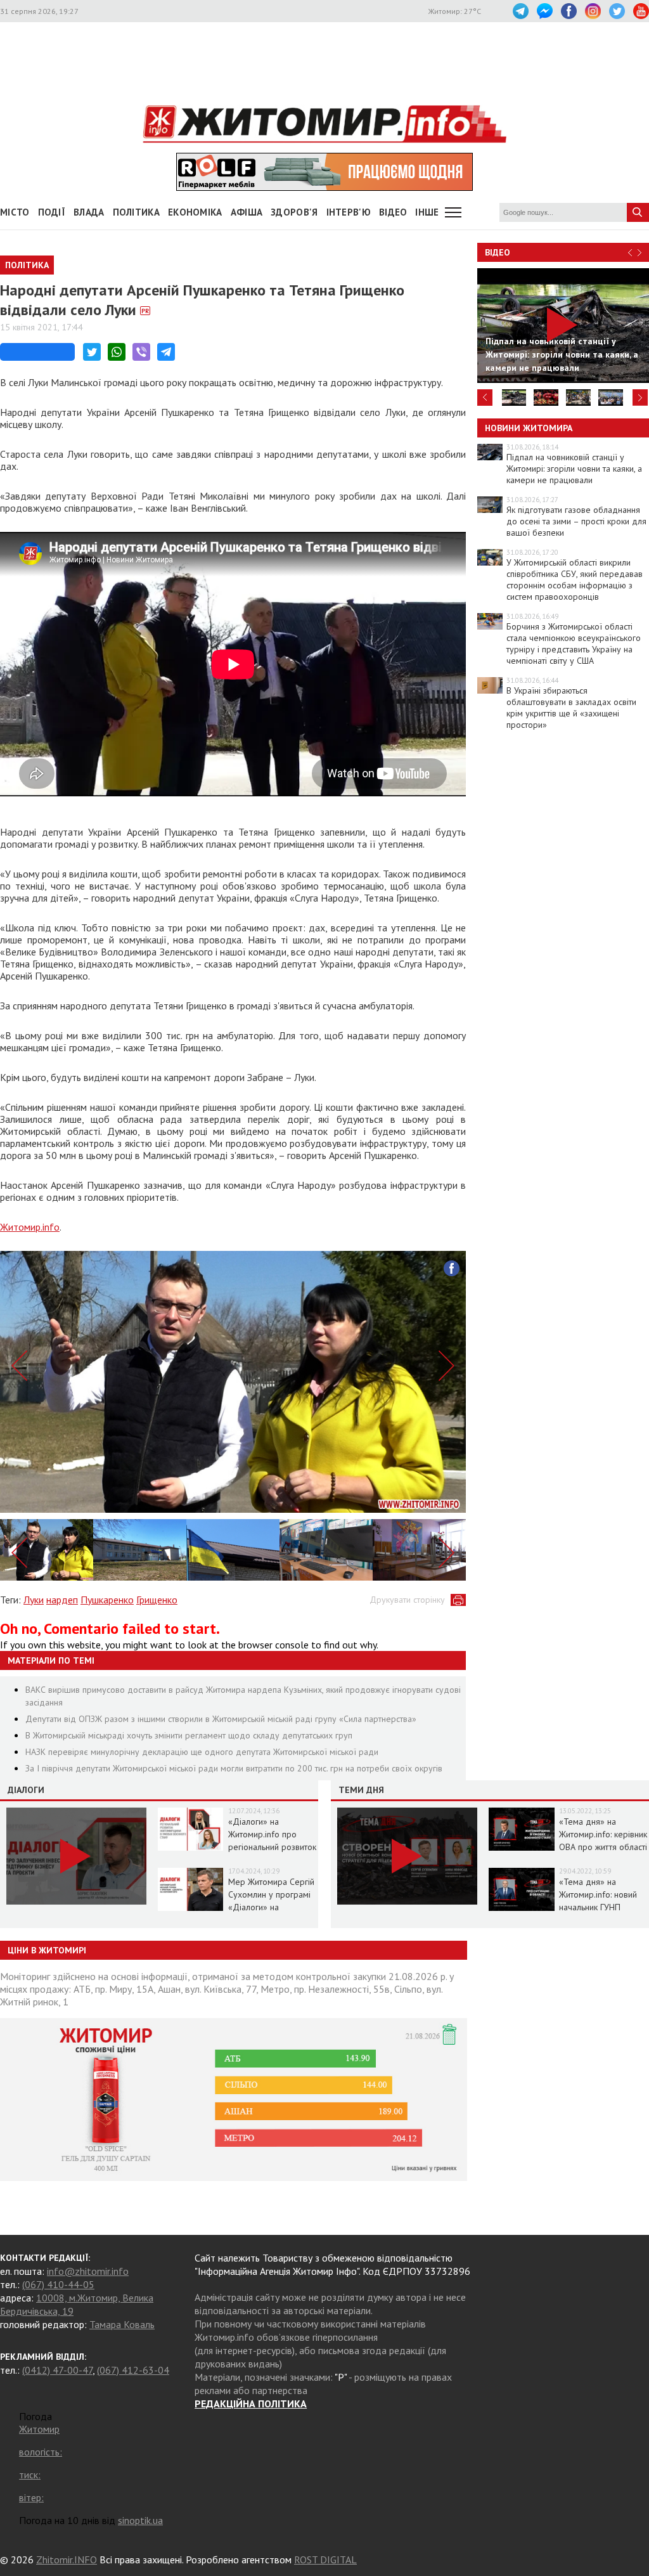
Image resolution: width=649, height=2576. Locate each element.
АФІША (247, 212)
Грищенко (157, 1600)
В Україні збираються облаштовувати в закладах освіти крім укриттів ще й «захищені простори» (571, 708)
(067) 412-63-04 (133, 2370)
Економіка (195, 212)
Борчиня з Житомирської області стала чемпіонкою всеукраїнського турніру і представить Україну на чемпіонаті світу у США (574, 644)
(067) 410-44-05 (58, 2284)
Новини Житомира (529, 428)
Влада (89, 212)
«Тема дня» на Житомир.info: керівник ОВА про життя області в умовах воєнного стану (603, 1847)
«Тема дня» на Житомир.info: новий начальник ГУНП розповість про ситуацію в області (598, 1907)
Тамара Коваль (122, 2324)
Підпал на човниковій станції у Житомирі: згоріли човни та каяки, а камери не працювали (574, 469)
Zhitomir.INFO (67, 2560)
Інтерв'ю (349, 212)
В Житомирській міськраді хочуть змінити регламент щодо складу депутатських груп (189, 1735)
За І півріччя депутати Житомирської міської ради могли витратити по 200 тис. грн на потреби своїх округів (234, 1768)
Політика (136, 212)
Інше (427, 212)
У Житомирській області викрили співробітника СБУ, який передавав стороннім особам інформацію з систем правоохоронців (575, 579)
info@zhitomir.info (88, 2271)
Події (52, 212)
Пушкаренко (107, 1600)
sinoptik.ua (140, 2520)
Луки (34, 1600)
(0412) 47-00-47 (57, 2370)
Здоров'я (294, 212)
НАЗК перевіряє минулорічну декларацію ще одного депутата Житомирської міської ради (202, 1752)
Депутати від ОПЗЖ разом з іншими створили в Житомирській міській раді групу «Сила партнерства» (221, 1719)
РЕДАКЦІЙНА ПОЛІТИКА (251, 2404)
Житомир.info (30, 1227)
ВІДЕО (393, 212)
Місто (15, 212)
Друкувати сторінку (407, 1600)
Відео (498, 252)
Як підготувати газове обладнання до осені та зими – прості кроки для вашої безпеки (576, 521)
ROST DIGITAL (325, 2560)
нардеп (62, 1600)
